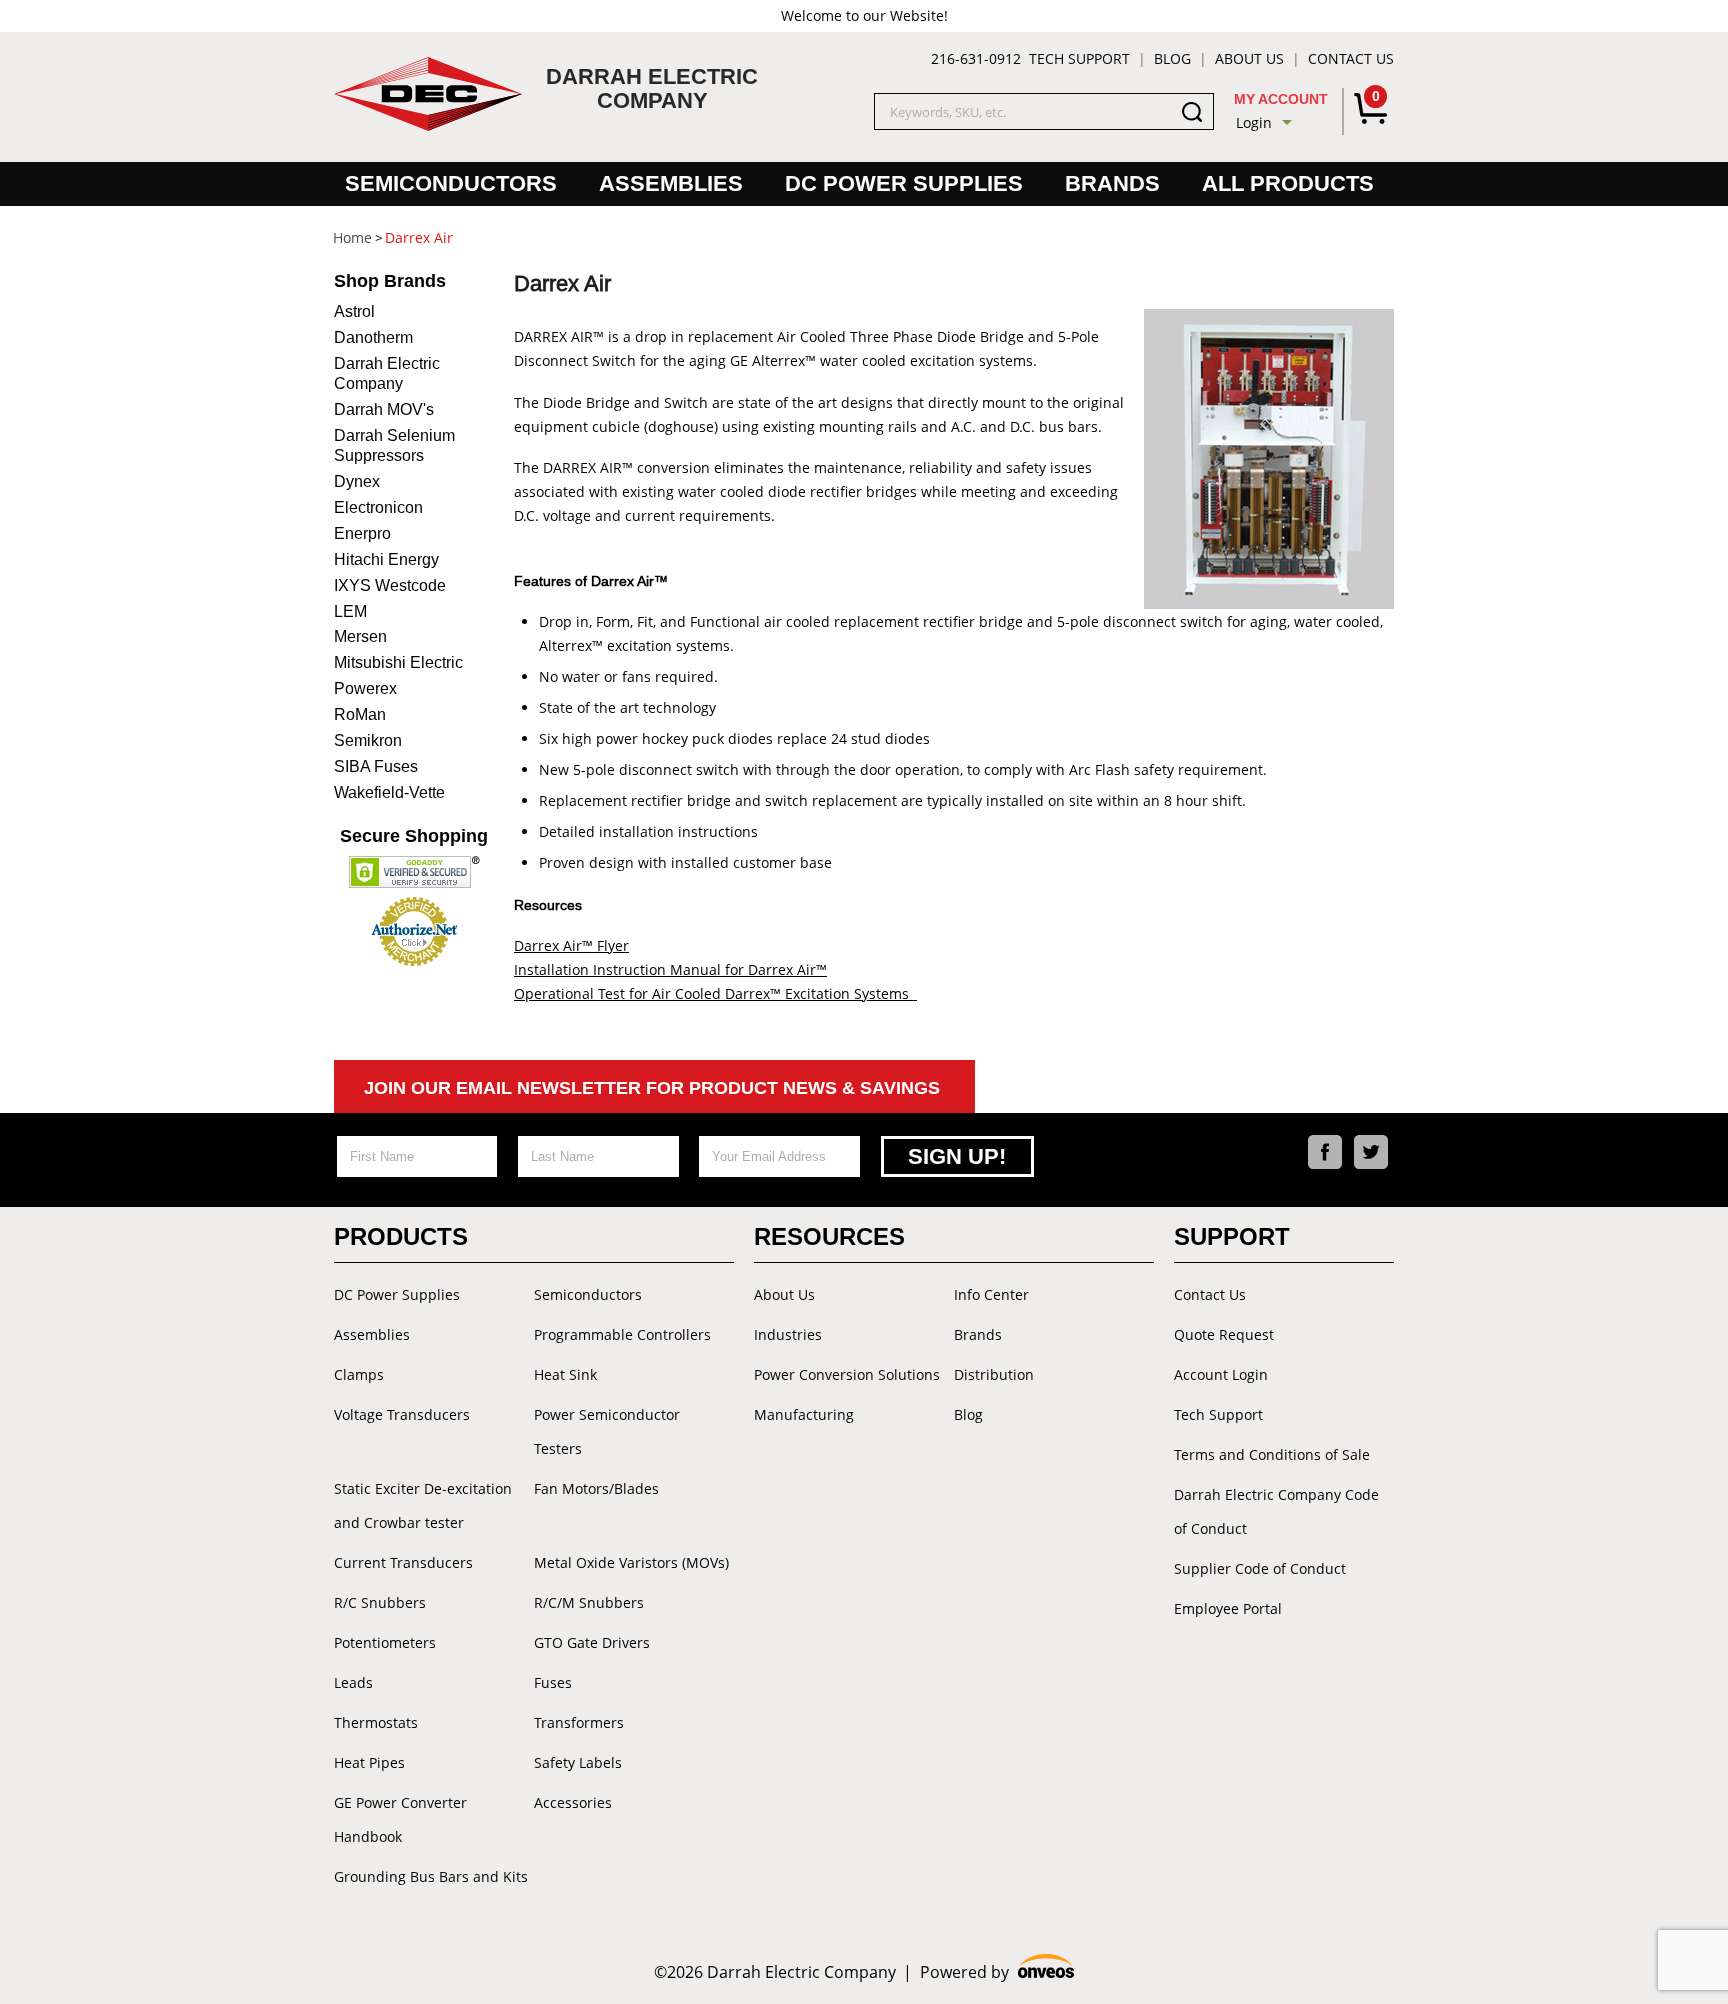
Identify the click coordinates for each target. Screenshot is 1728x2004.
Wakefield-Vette (389, 792)
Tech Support (1079, 58)
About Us (1249, 58)
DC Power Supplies (904, 183)
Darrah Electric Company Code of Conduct (1276, 1511)
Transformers (579, 1722)
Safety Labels (578, 1762)
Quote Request (1224, 1334)
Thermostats (376, 1722)
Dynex (357, 481)
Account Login (1221, 1374)
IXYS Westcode (390, 585)
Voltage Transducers (402, 1414)
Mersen (360, 636)
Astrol (354, 311)
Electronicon (378, 507)
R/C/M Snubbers (589, 1602)
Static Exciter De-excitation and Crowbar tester (423, 1505)
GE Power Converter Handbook (400, 1819)
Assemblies (671, 183)
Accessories (573, 1802)
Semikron (368, 740)
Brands (1112, 183)
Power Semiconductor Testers (607, 1431)
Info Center (991, 1294)
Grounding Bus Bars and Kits (431, 1876)
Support (1232, 1236)
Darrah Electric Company (387, 373)
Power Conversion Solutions (847, 1374)
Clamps (359, 1374)
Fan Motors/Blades (596, 1488)
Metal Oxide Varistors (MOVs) (631, 1562)
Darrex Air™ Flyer (571, 945)
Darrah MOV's (384, 409)
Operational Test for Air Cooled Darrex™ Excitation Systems (715, 993)
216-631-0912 (976, 58)
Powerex (365, 688)
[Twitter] (1371, 1152)
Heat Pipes (369, 1762)
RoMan (360, 714)
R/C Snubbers (380, 1602)
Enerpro (362, 533)
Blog (1172, 58)
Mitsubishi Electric (398, 662)
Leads (353, 1682)
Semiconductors (451, 183)
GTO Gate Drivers (592, 1642)
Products (401, 1236)
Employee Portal (1228, 1608)
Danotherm (373, 337)
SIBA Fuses (376, 766)
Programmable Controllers (622, 1334)
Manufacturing (804, 1414)
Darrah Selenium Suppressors (394, 445)
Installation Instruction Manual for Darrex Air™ (670, 969)
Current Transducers (403, 1562)
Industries (788, 1334)
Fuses (553, 1682)
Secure (414, 836)
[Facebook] (1325, 1152)
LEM (350, 611)
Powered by (997, 1972)
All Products (1288, 183)
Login (1254, 122)
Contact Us (1351, 58)
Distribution (994, 1374)
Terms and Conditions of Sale (1272, 1454)
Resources (829, 1236)
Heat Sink (565, 1374)
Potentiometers (385, 1642)
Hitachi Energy (386, 559)
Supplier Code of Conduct (1260, 1568)
